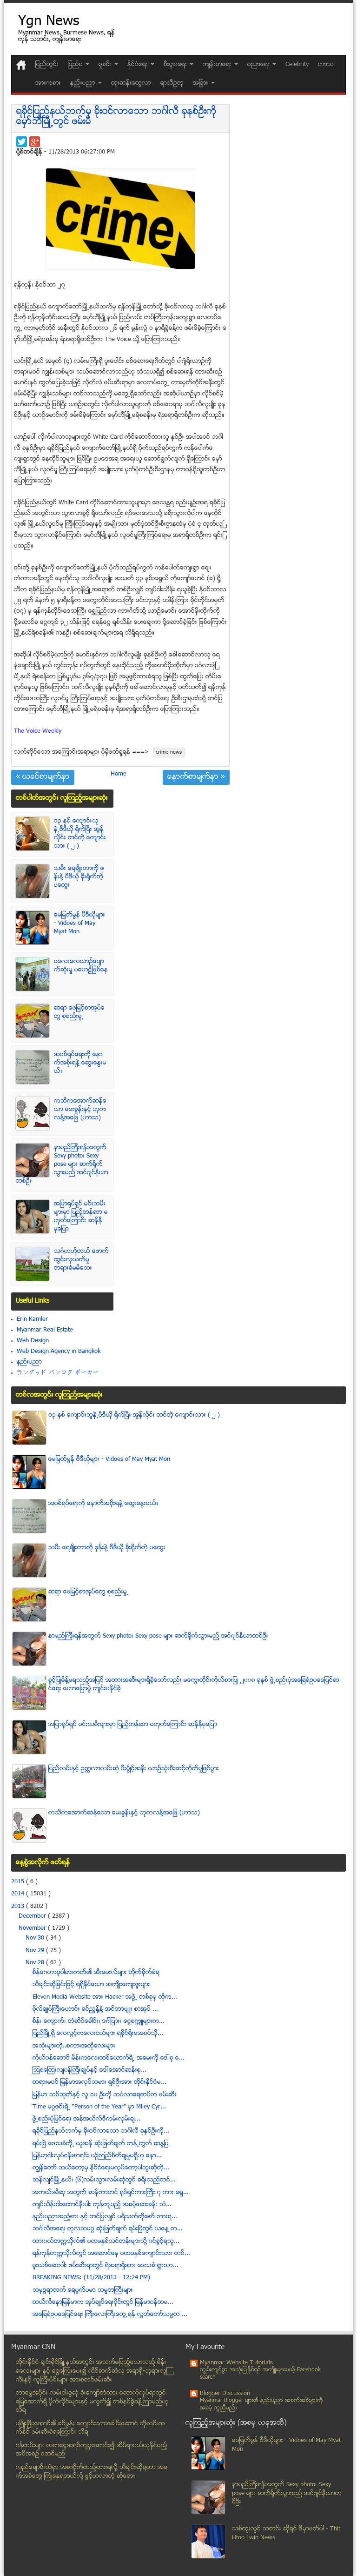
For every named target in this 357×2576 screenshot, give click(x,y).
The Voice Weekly (38, 731)
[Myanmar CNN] (21, 65)
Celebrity (297, 65)
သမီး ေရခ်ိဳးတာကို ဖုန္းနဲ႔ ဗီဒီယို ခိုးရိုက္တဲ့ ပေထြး (79, 877)
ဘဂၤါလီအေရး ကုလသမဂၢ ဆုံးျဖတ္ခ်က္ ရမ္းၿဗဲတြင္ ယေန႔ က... (108, 2229)
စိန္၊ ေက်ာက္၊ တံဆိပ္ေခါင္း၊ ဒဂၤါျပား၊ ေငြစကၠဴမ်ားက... (99, 2021)
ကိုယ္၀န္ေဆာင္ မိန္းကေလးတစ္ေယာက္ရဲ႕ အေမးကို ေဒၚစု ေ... (109, 2058)
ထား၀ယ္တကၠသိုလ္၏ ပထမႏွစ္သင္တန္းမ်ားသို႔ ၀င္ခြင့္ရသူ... (106, 2241)
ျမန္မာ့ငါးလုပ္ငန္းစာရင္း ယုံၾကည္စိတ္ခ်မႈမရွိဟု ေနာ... (97, 2156)
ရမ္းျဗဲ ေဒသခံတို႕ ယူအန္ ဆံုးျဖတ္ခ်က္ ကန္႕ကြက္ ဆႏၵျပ (101, 2144)
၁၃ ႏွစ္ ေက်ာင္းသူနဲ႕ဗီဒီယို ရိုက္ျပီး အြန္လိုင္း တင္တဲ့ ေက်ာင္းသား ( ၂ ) (80, 834)
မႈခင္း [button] (106, 65)
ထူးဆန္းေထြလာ (131, 83)
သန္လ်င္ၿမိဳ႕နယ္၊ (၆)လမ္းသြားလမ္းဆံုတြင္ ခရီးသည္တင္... (104, 2180)
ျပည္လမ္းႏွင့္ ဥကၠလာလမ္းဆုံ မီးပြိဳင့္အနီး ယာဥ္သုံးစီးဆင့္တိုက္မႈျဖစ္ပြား (134, 1769)
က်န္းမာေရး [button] (218, 65)
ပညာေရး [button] (259, 65)
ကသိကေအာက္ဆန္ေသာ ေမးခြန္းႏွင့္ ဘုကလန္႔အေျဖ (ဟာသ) (80, 1110)
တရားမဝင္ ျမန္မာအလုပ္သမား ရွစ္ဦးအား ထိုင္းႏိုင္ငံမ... (99, 2082)
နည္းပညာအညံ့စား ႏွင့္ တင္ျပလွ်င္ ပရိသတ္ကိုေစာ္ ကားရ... (105, 2217)
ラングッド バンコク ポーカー (58, 1373)
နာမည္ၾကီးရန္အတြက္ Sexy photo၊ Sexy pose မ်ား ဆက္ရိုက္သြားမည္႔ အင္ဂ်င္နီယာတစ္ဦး (62, 1164)
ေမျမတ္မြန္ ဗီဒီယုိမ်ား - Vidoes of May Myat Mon (79, 923)
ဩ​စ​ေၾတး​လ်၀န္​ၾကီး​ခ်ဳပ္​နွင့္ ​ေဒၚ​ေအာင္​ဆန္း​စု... (89, 2070)
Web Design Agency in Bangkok (59, 1352)
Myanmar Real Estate (45, 1330)
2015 (19, 1882)
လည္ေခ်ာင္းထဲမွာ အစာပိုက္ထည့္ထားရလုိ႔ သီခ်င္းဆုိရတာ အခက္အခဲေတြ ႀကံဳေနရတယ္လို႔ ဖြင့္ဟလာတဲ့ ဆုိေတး (92, 2472)
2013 (19, 1907)
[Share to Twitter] (22, 142)
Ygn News (49, 22)
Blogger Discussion (225, 2394)
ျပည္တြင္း (47, 65)
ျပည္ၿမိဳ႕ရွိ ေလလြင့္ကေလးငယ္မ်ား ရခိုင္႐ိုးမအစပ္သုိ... (98, 2034)
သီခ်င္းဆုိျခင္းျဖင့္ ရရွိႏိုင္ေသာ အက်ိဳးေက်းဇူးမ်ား (91, 1985)
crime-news (169, 753)
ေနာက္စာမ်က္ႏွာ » (196, 777)
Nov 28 (36, 1963)
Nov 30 (36, 1938)
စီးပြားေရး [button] (176, 65)
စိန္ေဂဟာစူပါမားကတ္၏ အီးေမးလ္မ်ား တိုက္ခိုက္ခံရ (96, 1973)
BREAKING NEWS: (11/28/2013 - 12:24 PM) (91, 2278)
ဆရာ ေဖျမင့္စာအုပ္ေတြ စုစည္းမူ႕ (79, 1012)
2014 (19, 1894)
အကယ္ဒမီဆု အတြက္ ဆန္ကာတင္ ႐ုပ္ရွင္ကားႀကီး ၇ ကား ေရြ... (111, 2193)
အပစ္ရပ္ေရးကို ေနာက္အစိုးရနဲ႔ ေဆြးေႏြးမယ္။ (80, 1063)
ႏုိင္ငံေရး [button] (139, 65)
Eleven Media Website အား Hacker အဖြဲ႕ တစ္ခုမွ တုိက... (105, 1997)
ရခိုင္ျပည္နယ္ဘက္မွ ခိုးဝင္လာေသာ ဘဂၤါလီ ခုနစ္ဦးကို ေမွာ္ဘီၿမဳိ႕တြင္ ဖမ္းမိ (116, 117)
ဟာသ (326, 65)
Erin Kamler (32, 1319)
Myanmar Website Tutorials (236, 2363)
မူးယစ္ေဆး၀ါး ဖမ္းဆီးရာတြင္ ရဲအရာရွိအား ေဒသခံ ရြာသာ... (106, 2266)
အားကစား (48, 83)
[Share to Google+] (35, 142)
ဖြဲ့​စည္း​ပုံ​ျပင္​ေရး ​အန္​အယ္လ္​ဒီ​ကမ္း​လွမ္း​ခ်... (86, 2119)
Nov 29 (36, 1951)
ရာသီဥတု (172, 83)
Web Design (33, 1341)
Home (119, 774)
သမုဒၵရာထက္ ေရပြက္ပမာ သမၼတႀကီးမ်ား (83, 2290)
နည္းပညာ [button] (84, 83)
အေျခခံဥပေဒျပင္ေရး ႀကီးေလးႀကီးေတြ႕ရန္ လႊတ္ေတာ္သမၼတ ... (110, 2315)
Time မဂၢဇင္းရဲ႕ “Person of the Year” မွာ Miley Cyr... (99, 2107)
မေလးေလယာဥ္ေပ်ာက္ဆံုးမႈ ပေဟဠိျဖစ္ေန (81, 966)
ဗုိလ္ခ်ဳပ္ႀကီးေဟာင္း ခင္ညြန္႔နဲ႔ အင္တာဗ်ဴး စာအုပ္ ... (95, 2009)
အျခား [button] (202, 83)
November (33, 1928)
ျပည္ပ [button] (76, 65)
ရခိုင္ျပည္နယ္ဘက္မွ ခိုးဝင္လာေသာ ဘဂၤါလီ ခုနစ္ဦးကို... (101, 2131)
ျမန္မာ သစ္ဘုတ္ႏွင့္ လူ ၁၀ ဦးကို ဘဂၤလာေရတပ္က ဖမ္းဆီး (105, 2095)
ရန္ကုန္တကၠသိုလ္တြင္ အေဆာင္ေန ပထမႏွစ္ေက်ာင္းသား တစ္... (111, 2254)
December (33, 1916)
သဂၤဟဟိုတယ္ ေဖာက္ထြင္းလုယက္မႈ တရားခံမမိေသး (81, 1260)
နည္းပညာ (29, 1362)
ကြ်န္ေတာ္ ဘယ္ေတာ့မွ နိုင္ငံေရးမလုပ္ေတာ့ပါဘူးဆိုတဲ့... (101, 2168)
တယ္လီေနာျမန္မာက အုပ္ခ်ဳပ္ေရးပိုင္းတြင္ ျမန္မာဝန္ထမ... (103, 2302)
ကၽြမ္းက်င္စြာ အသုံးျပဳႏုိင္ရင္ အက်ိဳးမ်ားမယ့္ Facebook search (260, 2374)
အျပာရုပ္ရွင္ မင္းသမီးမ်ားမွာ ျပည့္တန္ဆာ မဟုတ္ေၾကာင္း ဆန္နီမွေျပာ (81, 1217)
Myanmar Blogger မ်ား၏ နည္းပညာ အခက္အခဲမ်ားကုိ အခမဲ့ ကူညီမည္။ (261, 2405)
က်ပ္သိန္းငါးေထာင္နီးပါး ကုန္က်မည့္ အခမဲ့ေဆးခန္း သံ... (102, 2205)
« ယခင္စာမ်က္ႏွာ (43, 777)
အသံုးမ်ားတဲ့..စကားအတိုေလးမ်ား (74, 2046)
